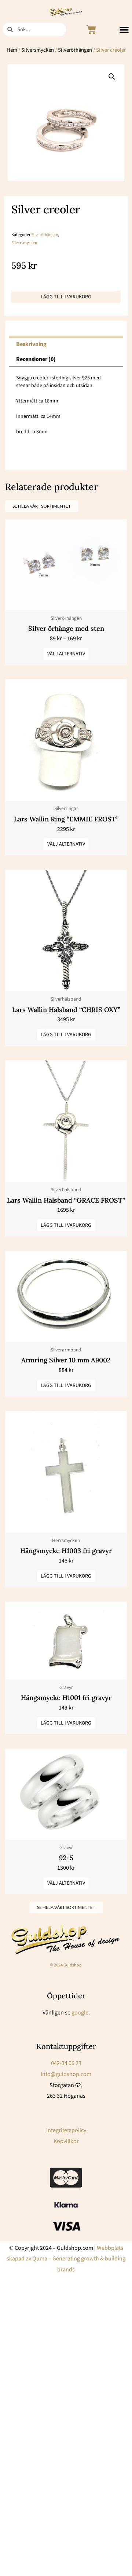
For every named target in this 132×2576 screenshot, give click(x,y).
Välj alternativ (66, 654)
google (80, 2013)
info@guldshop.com (66, 2074)
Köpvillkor (66, 2141)
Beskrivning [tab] (31, 344)
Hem (12, 50)
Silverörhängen (75, 50)
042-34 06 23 (66, 2063)
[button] (124, 30)
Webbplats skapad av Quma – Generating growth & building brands (66, 2259)
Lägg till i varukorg (66, 297)
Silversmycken (38, 50)
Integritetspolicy (66, 2130)
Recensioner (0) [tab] (36, 359)
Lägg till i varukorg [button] (66, 1035)
